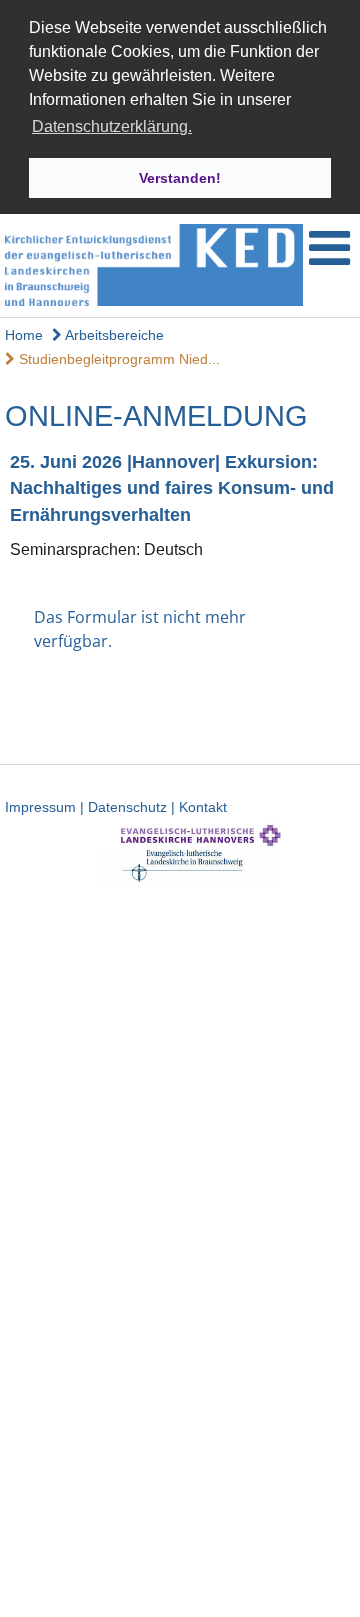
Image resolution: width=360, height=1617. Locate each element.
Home (24, 335)
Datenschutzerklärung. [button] (112, 126)
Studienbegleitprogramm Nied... (117, 359)
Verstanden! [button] (180, 178)
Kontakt (203, 807)
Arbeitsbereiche (113, 335)
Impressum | (46, 807)
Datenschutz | (133, 807)
